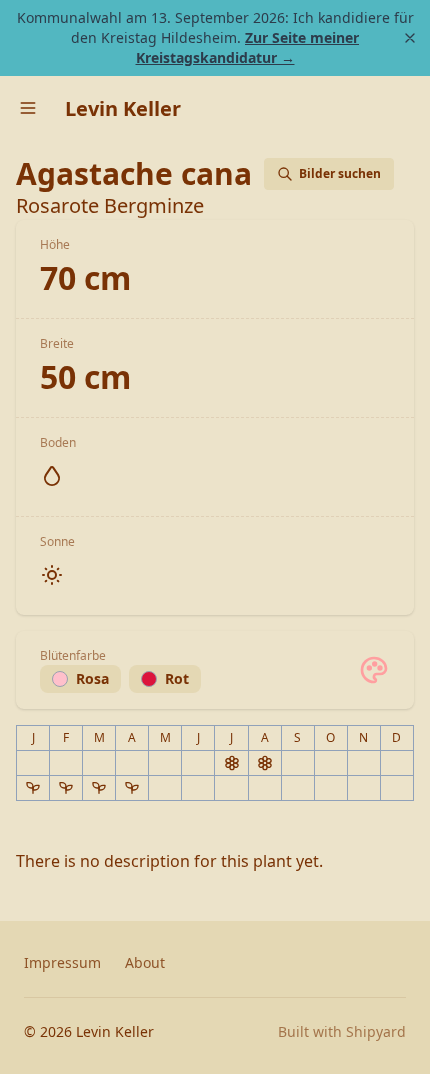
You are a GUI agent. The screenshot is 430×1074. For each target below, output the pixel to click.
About (145, 962)
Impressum (62, 962)
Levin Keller (123, 108)
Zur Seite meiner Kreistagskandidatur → (248, 47)
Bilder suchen (340, 173)
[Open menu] (28, 108)
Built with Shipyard (342, 1031)
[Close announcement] (410, 38)
